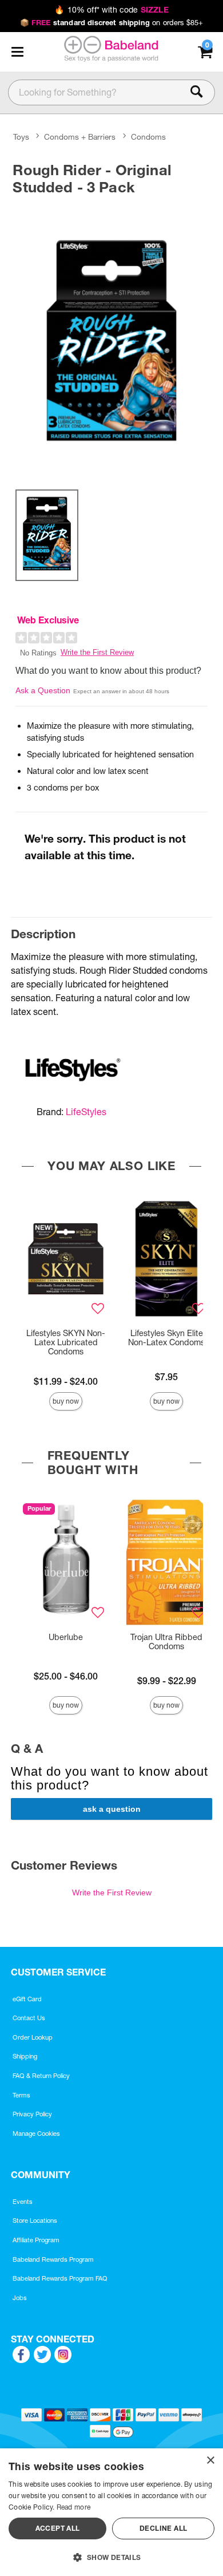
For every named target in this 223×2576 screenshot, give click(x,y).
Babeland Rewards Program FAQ (60, 2278)
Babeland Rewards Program (53, 2259)
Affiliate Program (36, 2240)
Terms (21, 2095)
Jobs (20, 2298)
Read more (74, 2507)
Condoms (148, 137)
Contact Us (29, 2018)
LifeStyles (86, 1112)
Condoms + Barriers (80, 137)
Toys (21, 137)
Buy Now (66, 1401)
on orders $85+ (112, 22)
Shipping (25, 2056)
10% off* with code (111, 10)
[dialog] (111, 2512)
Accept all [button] (58, 2528)
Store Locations (35, 2221)
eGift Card (27, 1999)
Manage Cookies (36, 2134)
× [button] (210, 2461)
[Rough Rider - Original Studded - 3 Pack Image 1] (111, 340)
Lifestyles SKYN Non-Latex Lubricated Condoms (66, 1342)
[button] (17, 52)
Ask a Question (43, 690)
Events (23, 2202)
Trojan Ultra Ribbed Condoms (166, 1642)
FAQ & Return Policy (41, 2076)
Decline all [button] (163, 2528)
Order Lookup (33, 2037)
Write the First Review (97, 652)
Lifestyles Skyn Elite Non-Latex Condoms (166, 1338)
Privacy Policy (32, 2114)
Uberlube (66, 1637)
